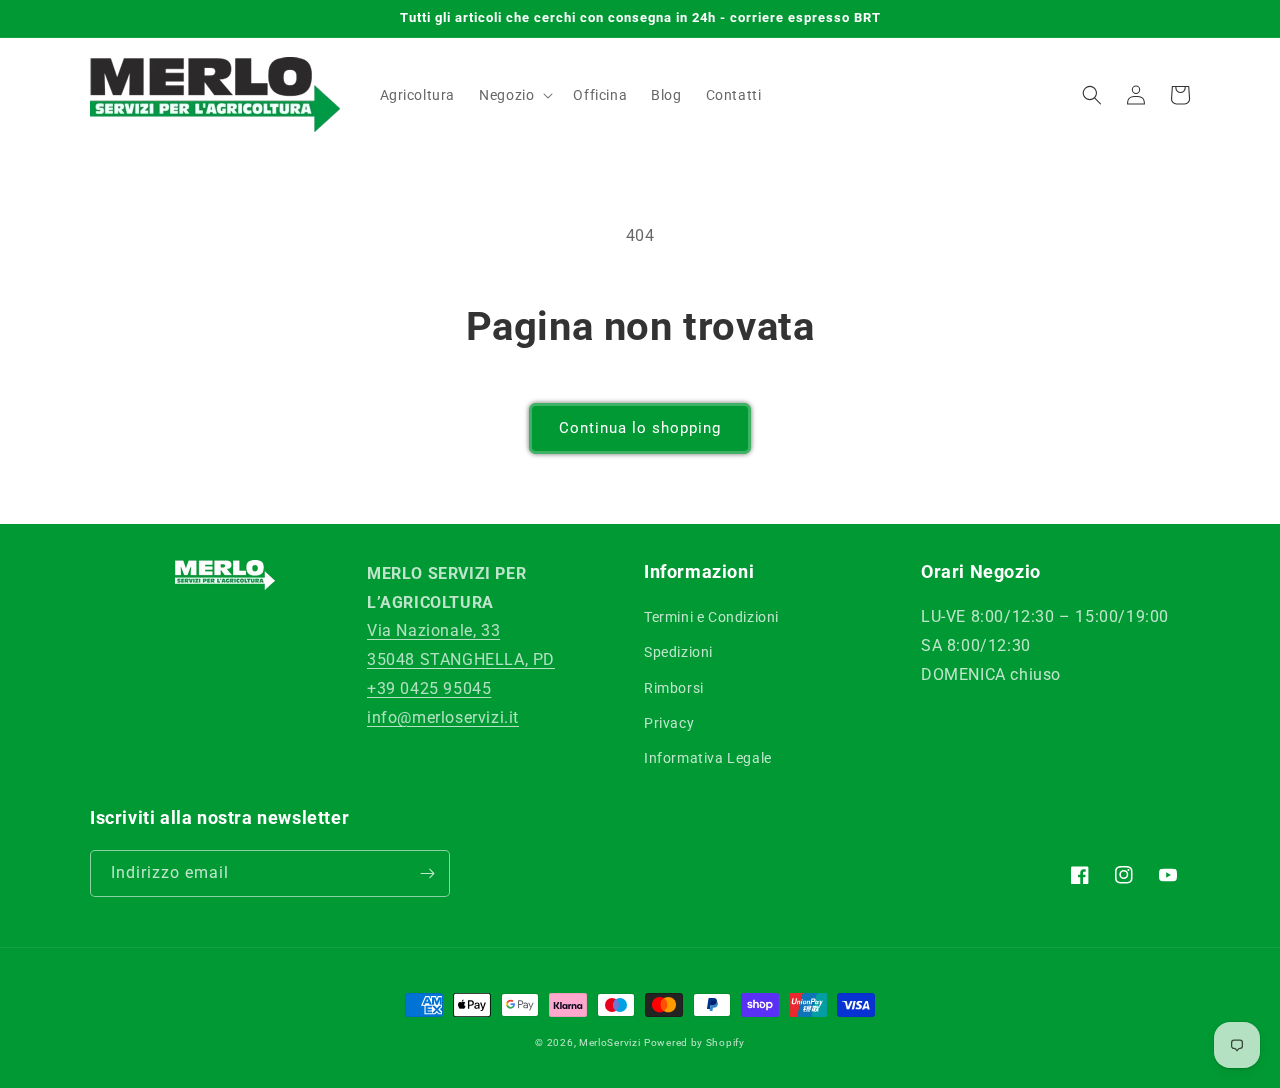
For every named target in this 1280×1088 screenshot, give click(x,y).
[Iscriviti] (427, 873)
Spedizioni (678, 652)
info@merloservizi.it (443, 717)
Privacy (669, 723)
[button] (514, 95)
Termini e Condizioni (711, 617)
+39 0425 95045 (429, 688)
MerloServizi (609, 1042)
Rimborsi (674, 688)
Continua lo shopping (640, 428)
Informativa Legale (708, 758)
